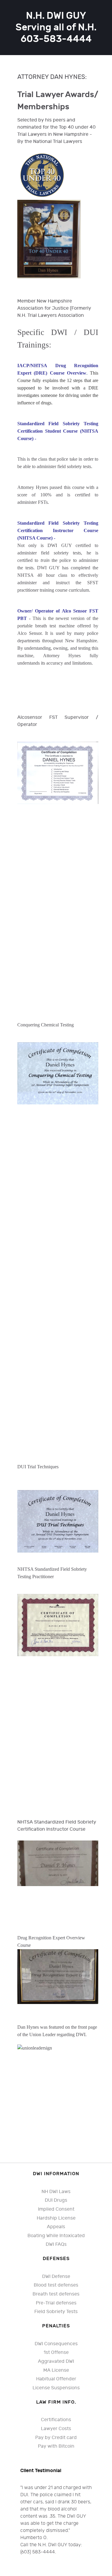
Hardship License (56, 2218)
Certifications (56, 2420)
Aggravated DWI (56, 2361)
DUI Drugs (56, 2200)
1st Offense (56, 2353)
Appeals (56, 2227)
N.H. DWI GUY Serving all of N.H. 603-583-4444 (56, 28)
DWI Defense (56, 2277)
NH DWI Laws (56, 2192)
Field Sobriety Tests (56, 2312)
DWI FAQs (56, 2244)
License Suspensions (56, 2388)
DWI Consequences (56, 2344)
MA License (56, 2370)
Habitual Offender (56, 2379)
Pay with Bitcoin (56, 2446)
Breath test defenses (56, 2294)
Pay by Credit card (56, 2438)
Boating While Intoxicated (56, 2236)
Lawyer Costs (56, 2429)
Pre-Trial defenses (56, 2303)
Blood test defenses (56, 2285)
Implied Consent (56, 2209)
